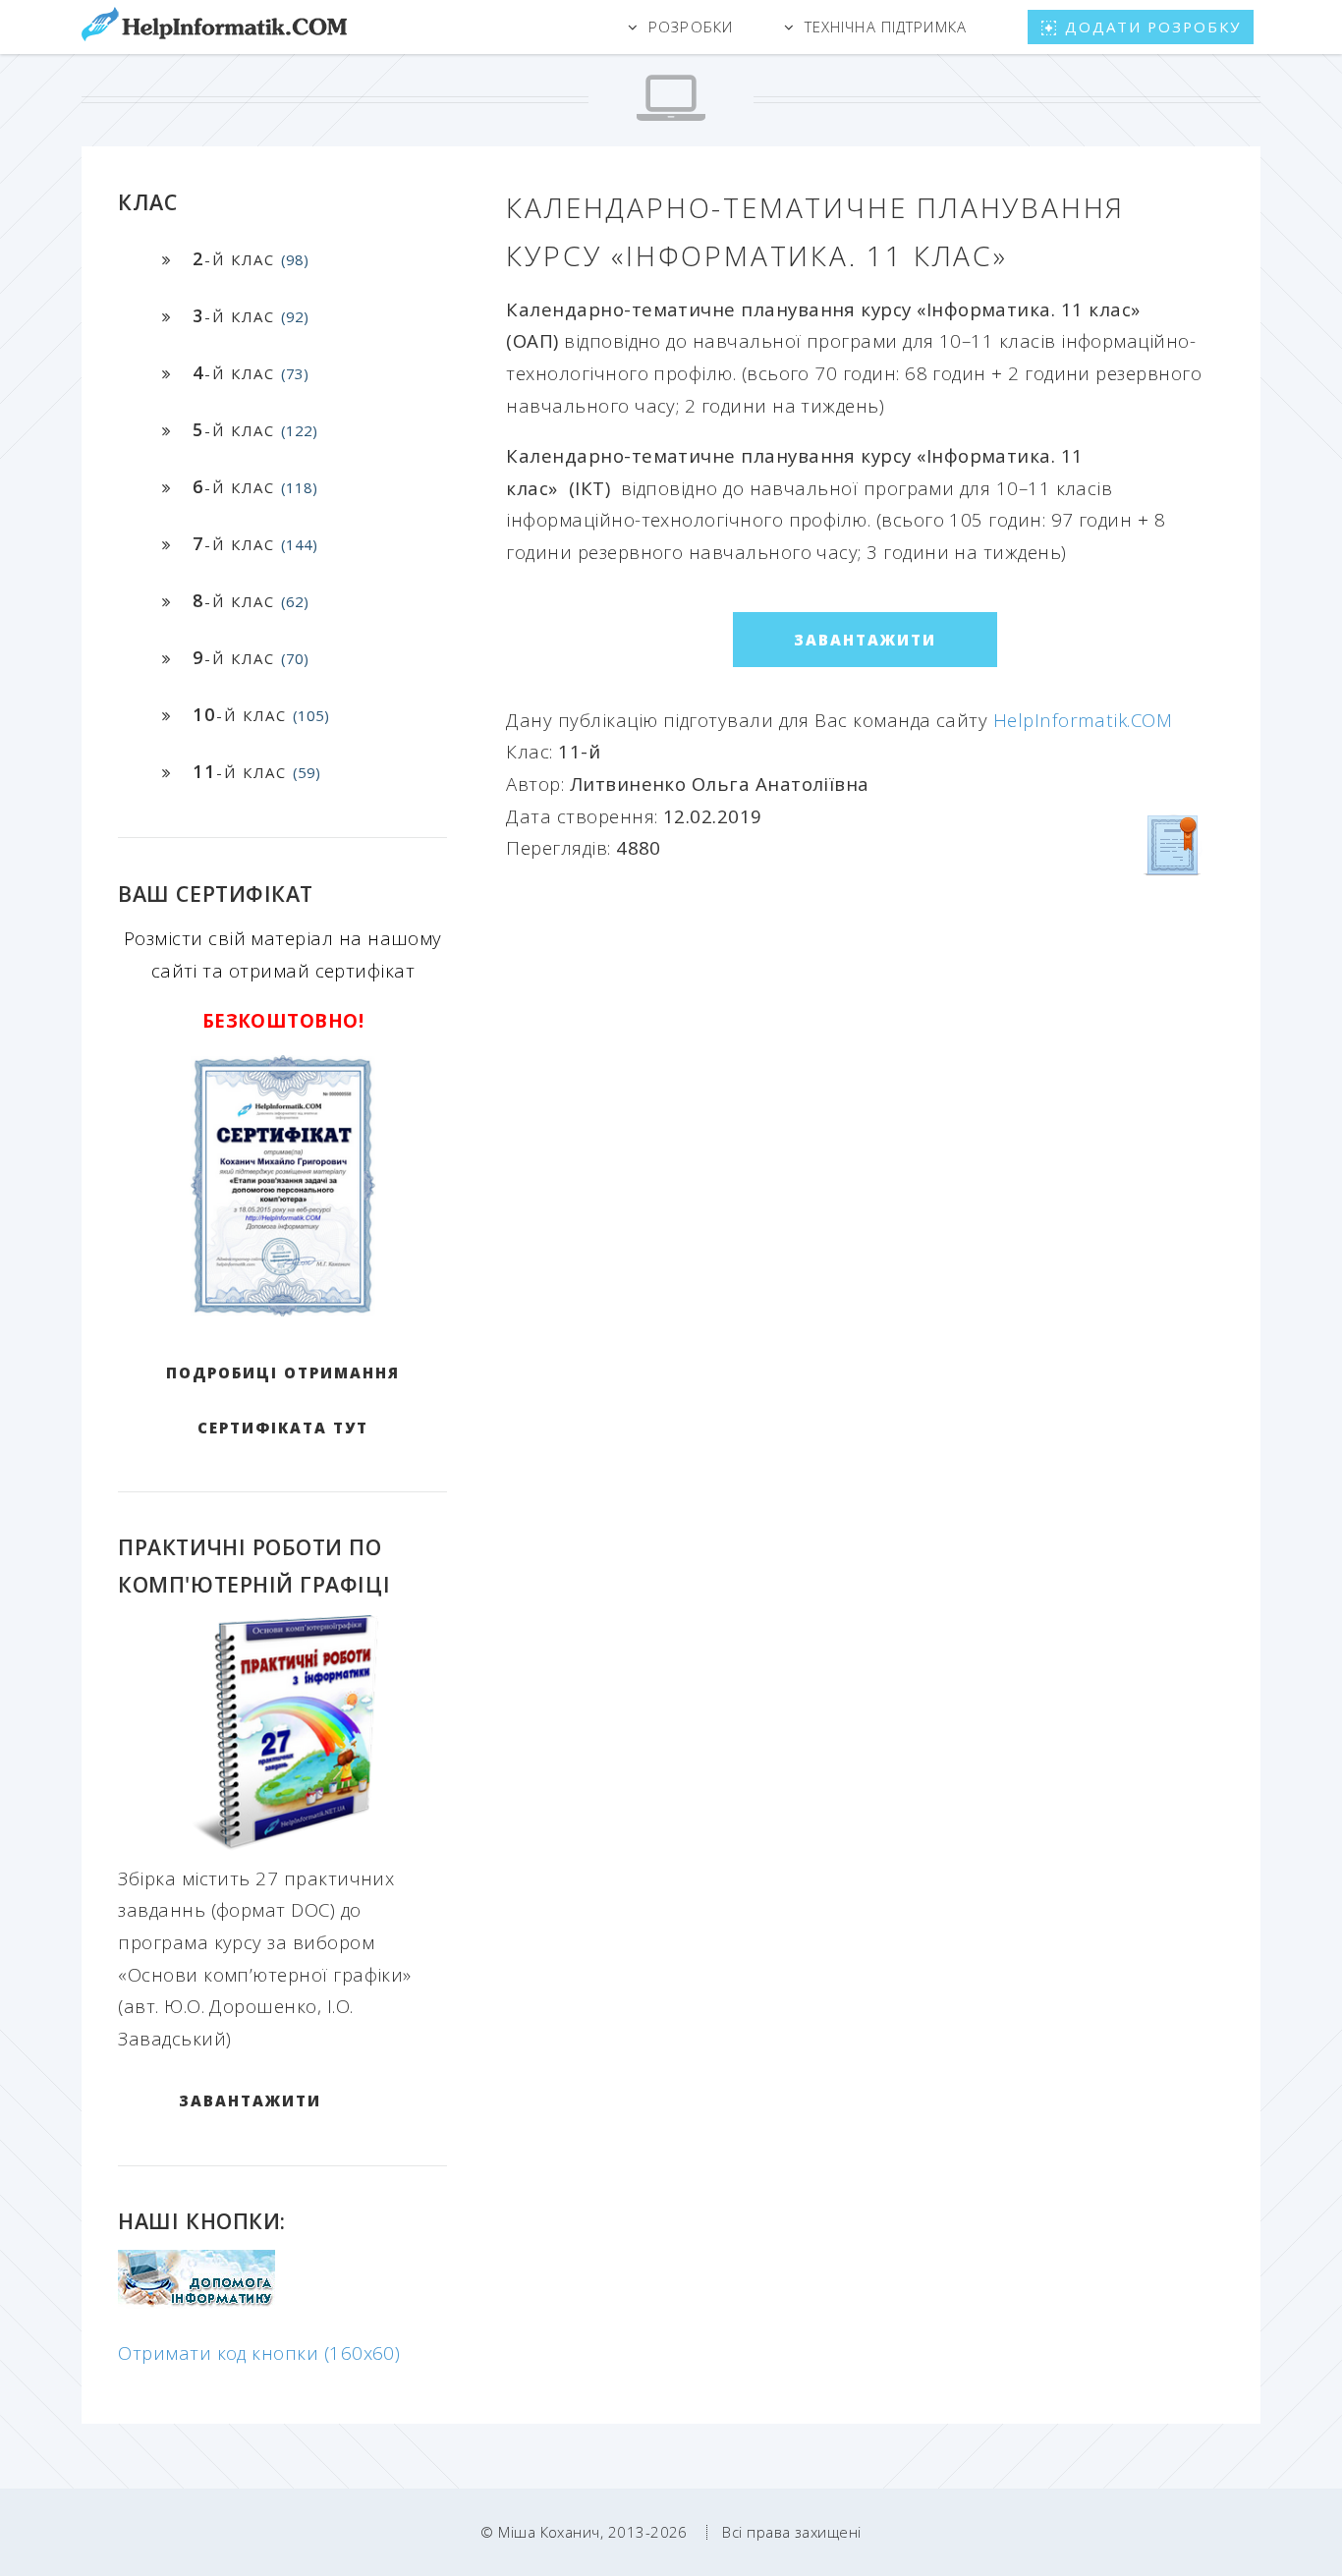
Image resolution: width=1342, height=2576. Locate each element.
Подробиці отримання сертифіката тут (283, 1400)
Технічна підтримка (886, 27)
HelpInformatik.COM (1083, 720)
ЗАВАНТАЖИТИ (250, 2100)
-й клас (251, 258)
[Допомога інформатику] (196, 2301)
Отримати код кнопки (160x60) (259, 2352)
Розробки (691, 27)
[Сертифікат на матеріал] (1173, 844)
